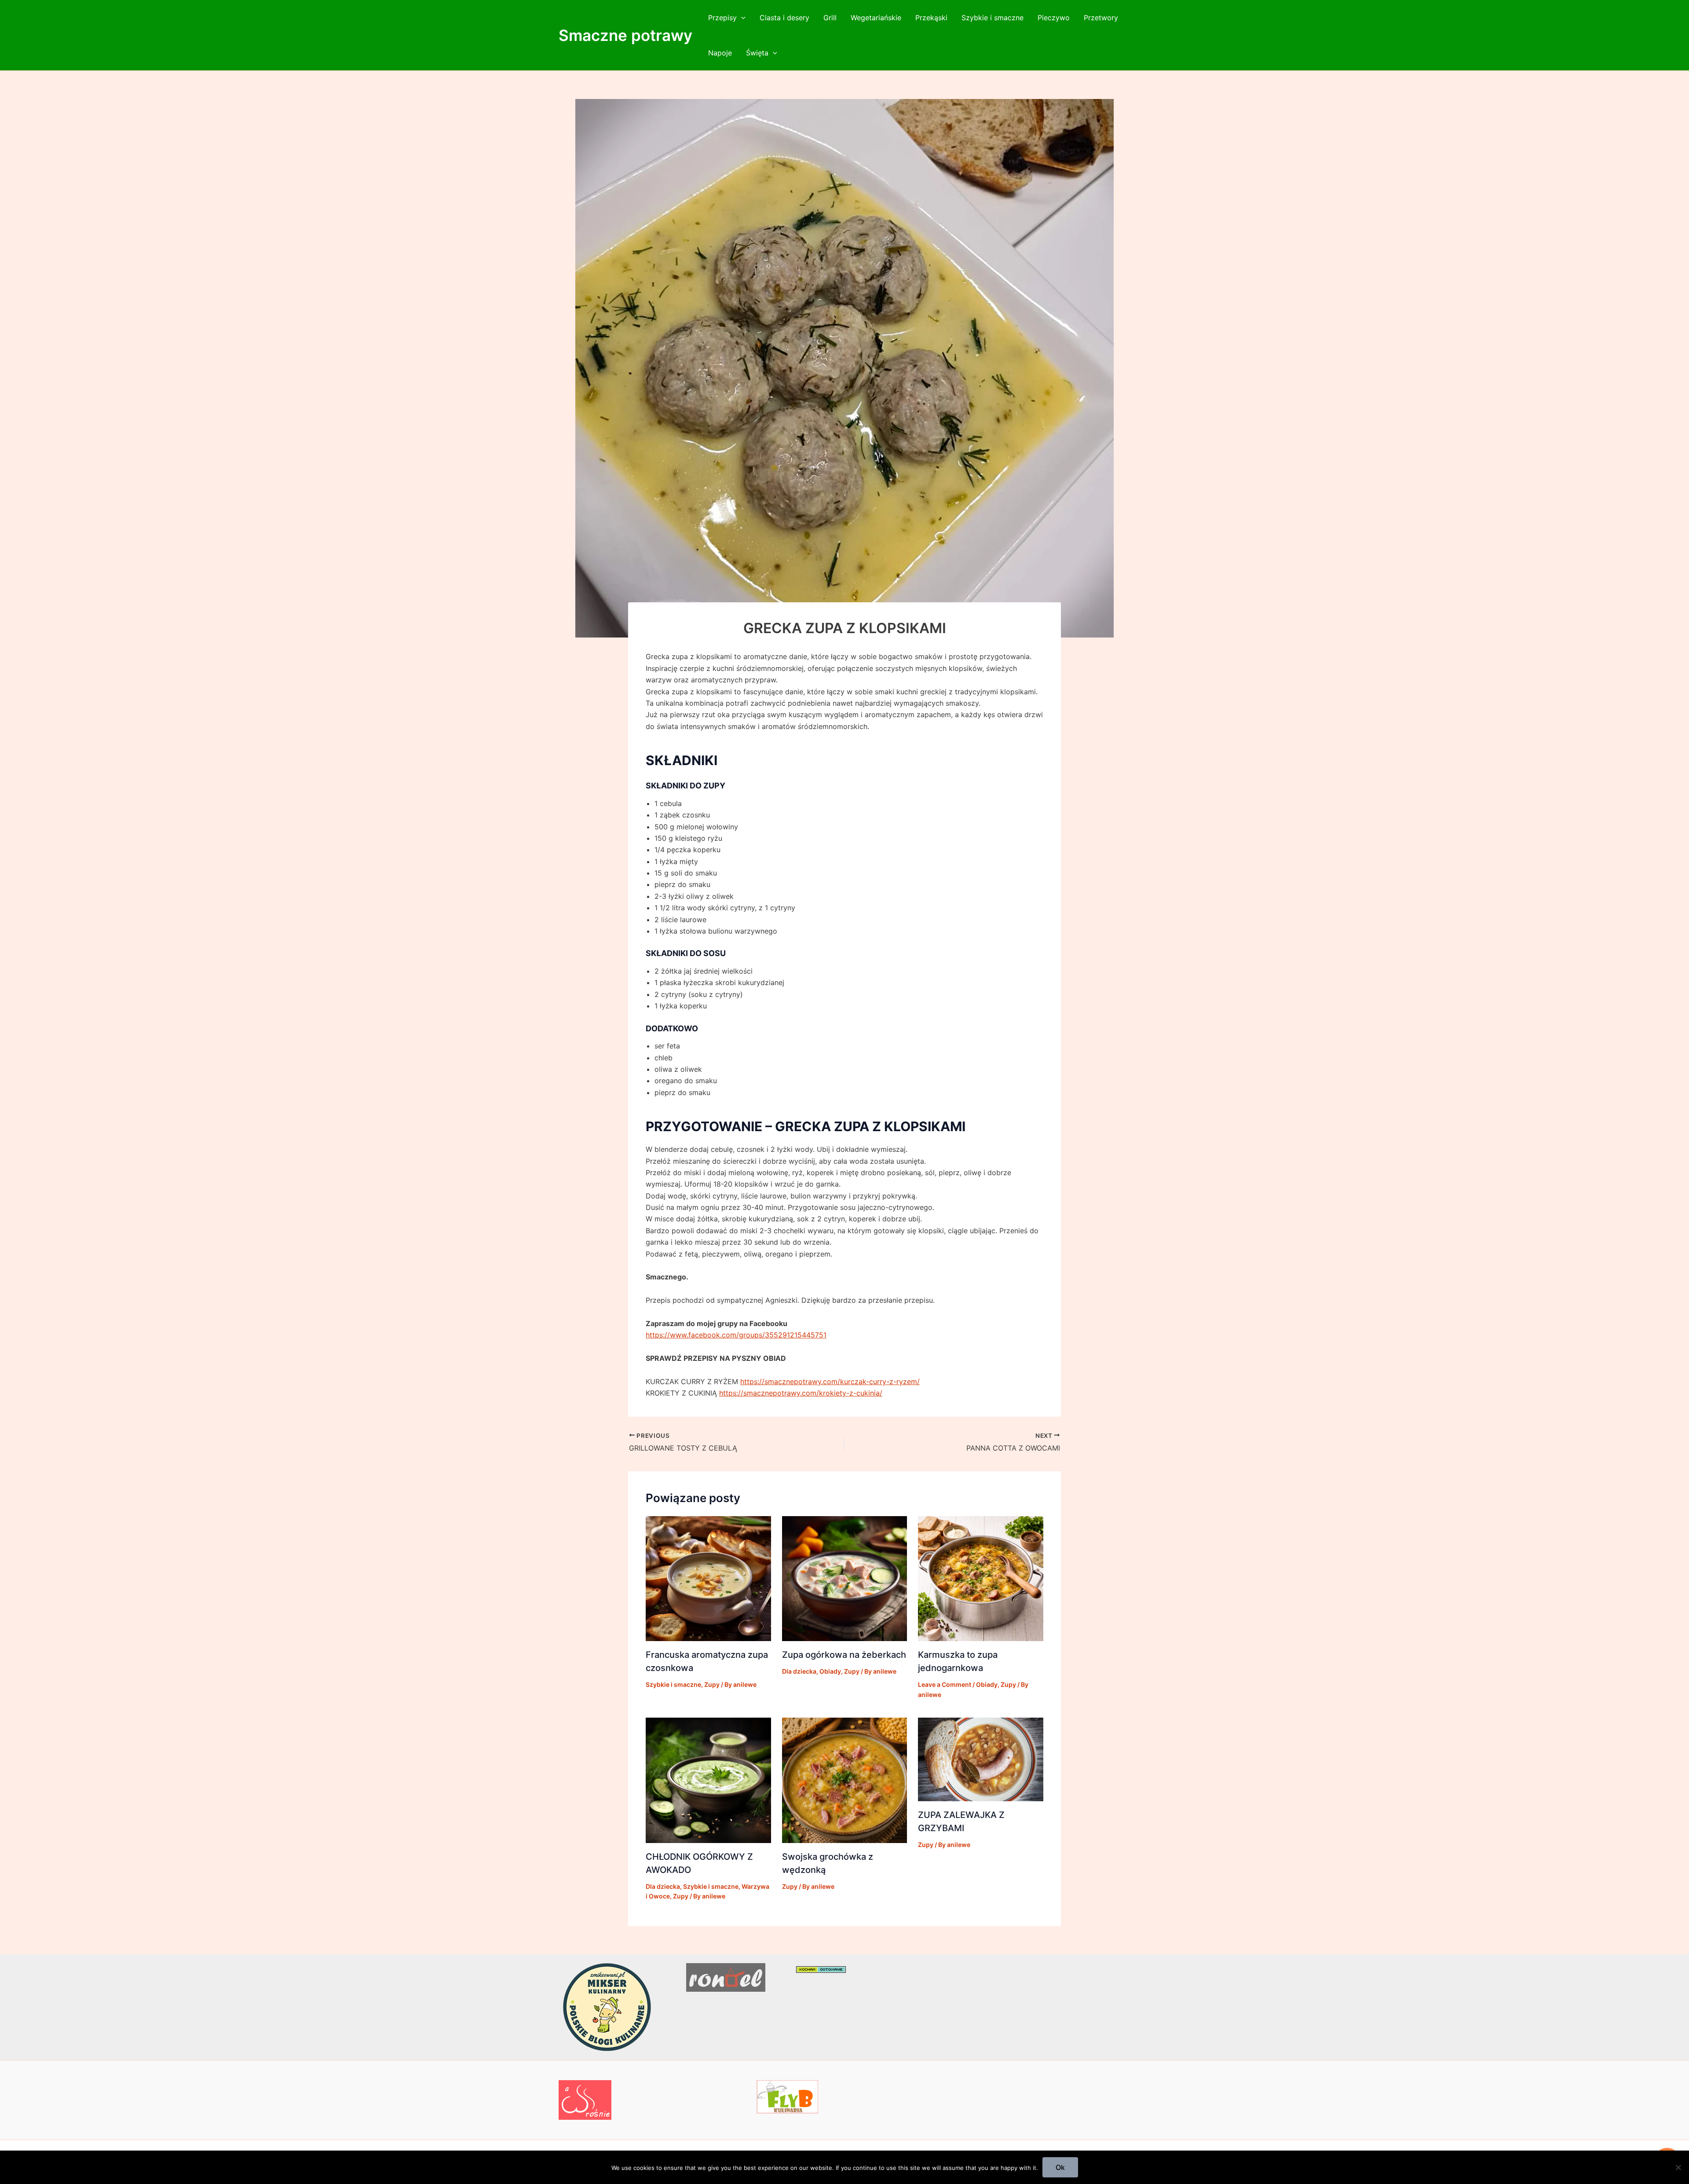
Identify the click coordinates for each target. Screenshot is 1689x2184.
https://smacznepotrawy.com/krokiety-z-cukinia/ (801, 1393)
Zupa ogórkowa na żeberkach (844, 1655)
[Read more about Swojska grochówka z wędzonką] (845, 1780)
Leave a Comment (945, 1684)
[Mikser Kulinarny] (607, 2006)
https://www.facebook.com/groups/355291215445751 (736, 1335)
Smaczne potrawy (625, 35)
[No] (1678, 2167)
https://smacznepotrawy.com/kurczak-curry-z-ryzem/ (830, 1381)
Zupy (712, 1684)
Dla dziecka (799, 1671)
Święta (757, 53)
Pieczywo (1054, 18)
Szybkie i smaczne (993, 18)
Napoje (720, 53)
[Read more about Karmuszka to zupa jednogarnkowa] (981, 1578)
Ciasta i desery (784, 18)
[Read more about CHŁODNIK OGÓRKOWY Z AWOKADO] (708, 1780)
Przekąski (931, 18)
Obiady (830, 1671)
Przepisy (722, 18)
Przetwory (1101, 18)
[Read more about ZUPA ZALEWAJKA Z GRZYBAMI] (981, 1759)
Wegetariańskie (876, 18)
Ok (1060, 2167)
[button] (741, 18)
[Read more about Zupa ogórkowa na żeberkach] (845, 1578)
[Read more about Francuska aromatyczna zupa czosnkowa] (708, 1578)
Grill (830, 18)
